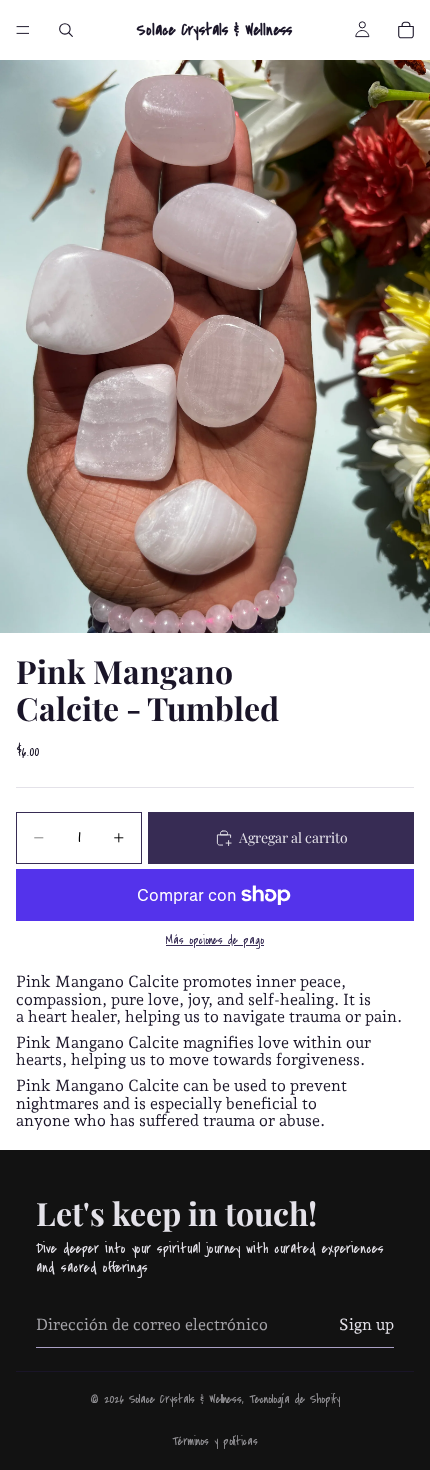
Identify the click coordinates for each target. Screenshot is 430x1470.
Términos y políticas (215, 1441)
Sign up (366, 1324)
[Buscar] (66, 30)
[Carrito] (406, 30)
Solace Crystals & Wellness (185, 1399)
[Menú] (23, 30)
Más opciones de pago (215, 941)
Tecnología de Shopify (294, 1399)
